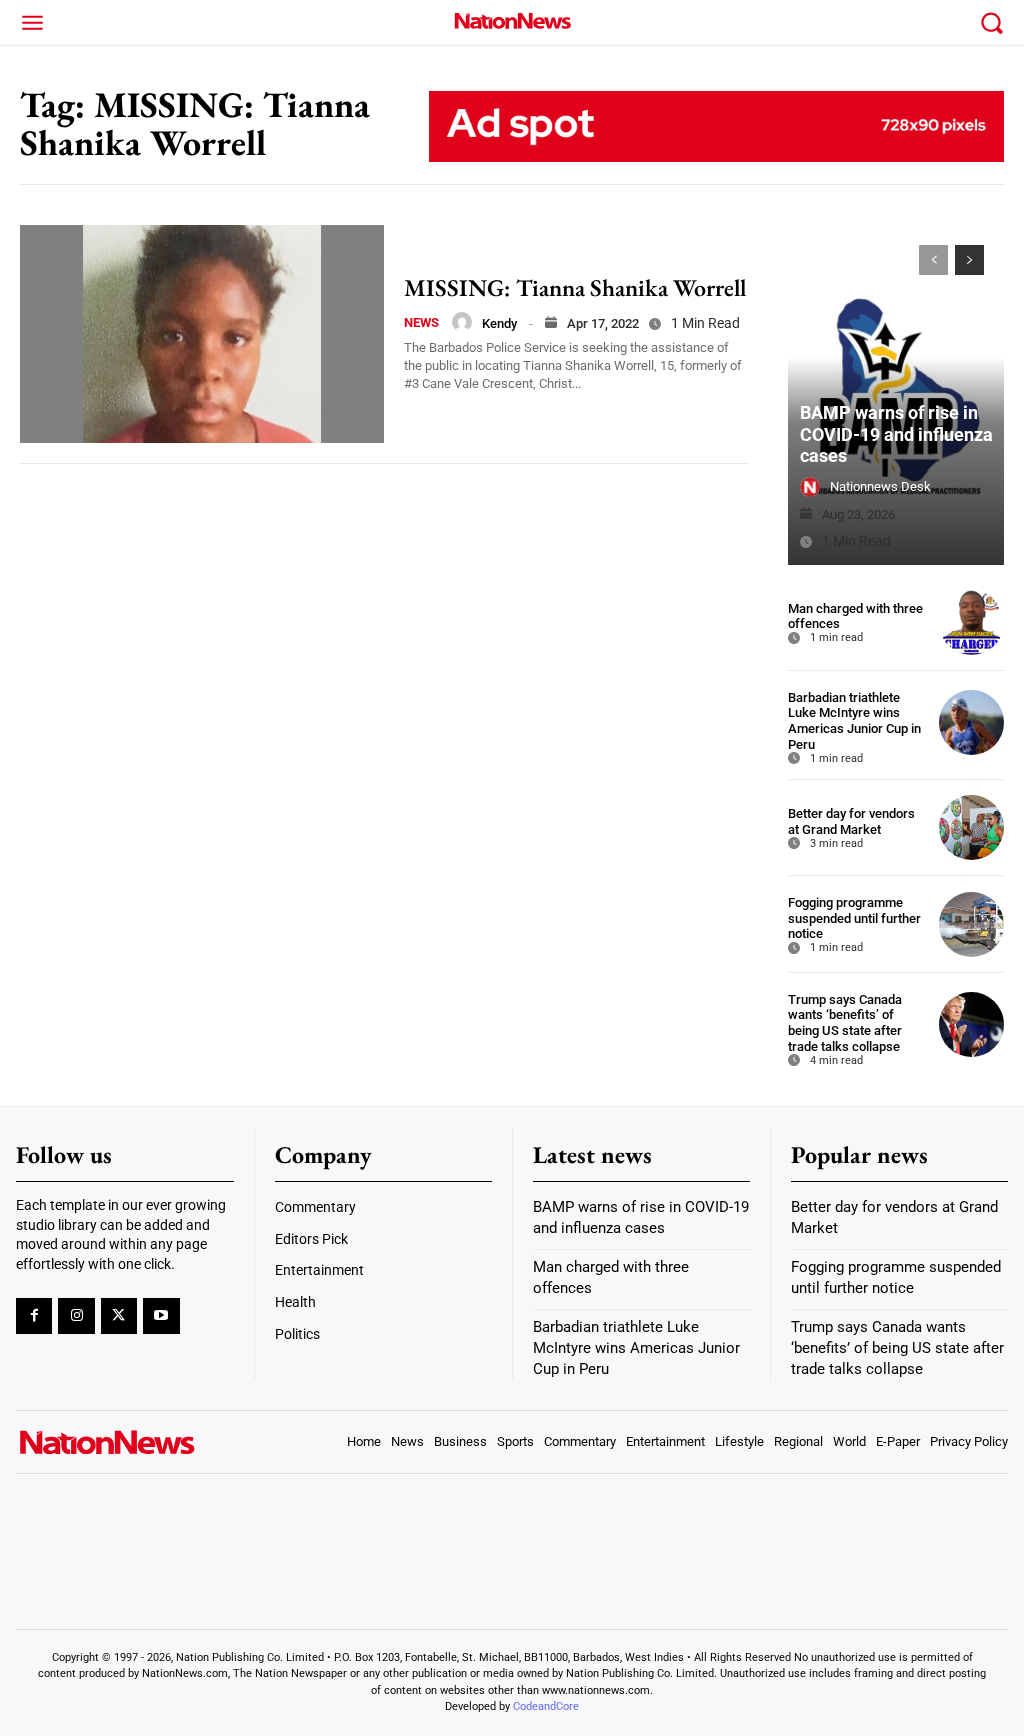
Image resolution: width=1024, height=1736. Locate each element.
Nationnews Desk (880, 486)
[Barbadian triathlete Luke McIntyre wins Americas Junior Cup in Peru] (971, 722)
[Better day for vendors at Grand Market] (971, 827)
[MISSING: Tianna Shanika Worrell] (202, 334)
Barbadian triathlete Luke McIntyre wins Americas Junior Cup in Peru (854, 721)
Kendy (499, 323)
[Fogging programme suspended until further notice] (971, 924)
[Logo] (512, 20)
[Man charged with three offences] (971, 622)
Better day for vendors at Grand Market (851, 821)
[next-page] (969, 260)
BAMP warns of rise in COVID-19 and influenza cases (896, 434)
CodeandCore (546, 1706)
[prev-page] (933, 260)
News (421, 322)
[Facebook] (34, 1316)
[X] (119, 1316)
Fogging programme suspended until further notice (854, 918)
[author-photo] (462, 322)
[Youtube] (161, 1316)
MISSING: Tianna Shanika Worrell (575, 287)
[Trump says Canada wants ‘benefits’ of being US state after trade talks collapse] (971, 1024)
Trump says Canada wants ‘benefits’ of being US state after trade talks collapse (845, 1023)
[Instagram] (76, 1316)
